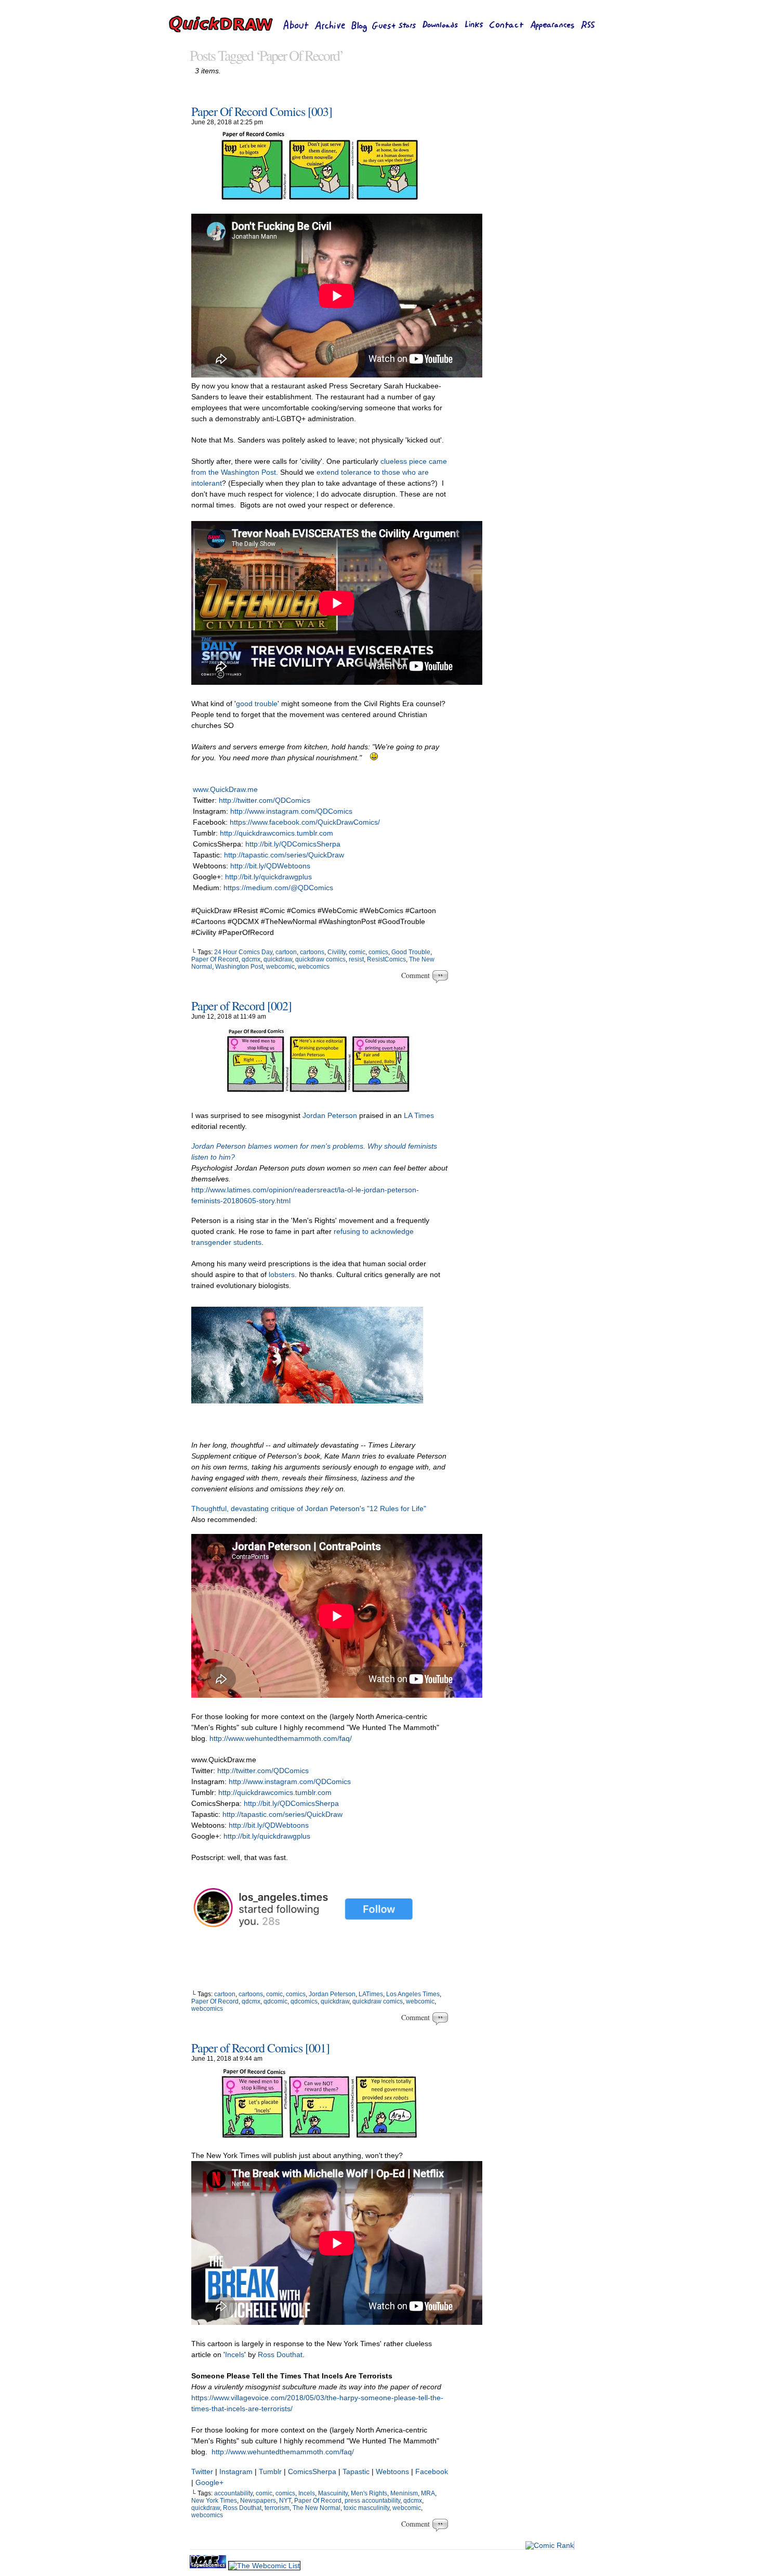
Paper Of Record (215, 959)
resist (356, 959)
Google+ (209, 2482)
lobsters (282, 1274)
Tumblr (270, 2471)
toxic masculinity (366, 2508)
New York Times (214, 2501)
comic (357, 952)
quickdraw (278, 959)
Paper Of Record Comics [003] (262, 111)
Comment (417, 975)
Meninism (404, 2493)
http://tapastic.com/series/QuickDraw (284, 855)
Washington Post (239, 967)
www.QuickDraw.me (225, 789)
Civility (337, 952)
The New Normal (317, 2508)
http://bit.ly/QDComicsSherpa (293, 844)
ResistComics (386, 959)
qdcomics (304, 2001)
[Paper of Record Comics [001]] (320, 2136)
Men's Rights (369, 2493)
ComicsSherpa (312, 2471)
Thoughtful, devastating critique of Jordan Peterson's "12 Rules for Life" (309, 1508)
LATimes (371, 1994)
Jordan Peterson (330, 1115)
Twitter (202, 2471)
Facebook (432, 2471)
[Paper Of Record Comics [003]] (320, 199)
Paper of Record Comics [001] (260, 2048)
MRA (428, 2493)
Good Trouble (411, 952)
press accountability (372, 2501)
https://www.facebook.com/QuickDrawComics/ (305, 822)
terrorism (277, 2508)
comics (378, 952)
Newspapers (258, 2501)
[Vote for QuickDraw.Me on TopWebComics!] (209, 2566)
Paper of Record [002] (241, 1006)
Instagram (236, 2471)
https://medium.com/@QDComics (278, 888)
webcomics (314, 967)
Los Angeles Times (413, 1994)
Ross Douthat (280, 2354)
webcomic (280, 967)
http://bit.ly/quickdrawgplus (268, 877)
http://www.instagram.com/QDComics (291, 811)
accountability (233, 2493)
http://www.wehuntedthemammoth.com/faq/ (281, 1738)
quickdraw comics (320, 959)
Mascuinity (333, 2493)
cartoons (312, 952)
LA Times (419, 1115)
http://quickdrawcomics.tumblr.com (276, 833)
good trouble (257, 704)
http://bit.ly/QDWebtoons (270, 866)
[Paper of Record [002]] (320, 1096)
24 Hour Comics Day (243, 952)
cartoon (286, 952)
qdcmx (251, 959)
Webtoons (393, 2471)
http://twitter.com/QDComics (265, 800)
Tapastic (356, 2471)
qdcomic (275, 2001)
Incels (235, 2354)
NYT (285, 2501)
